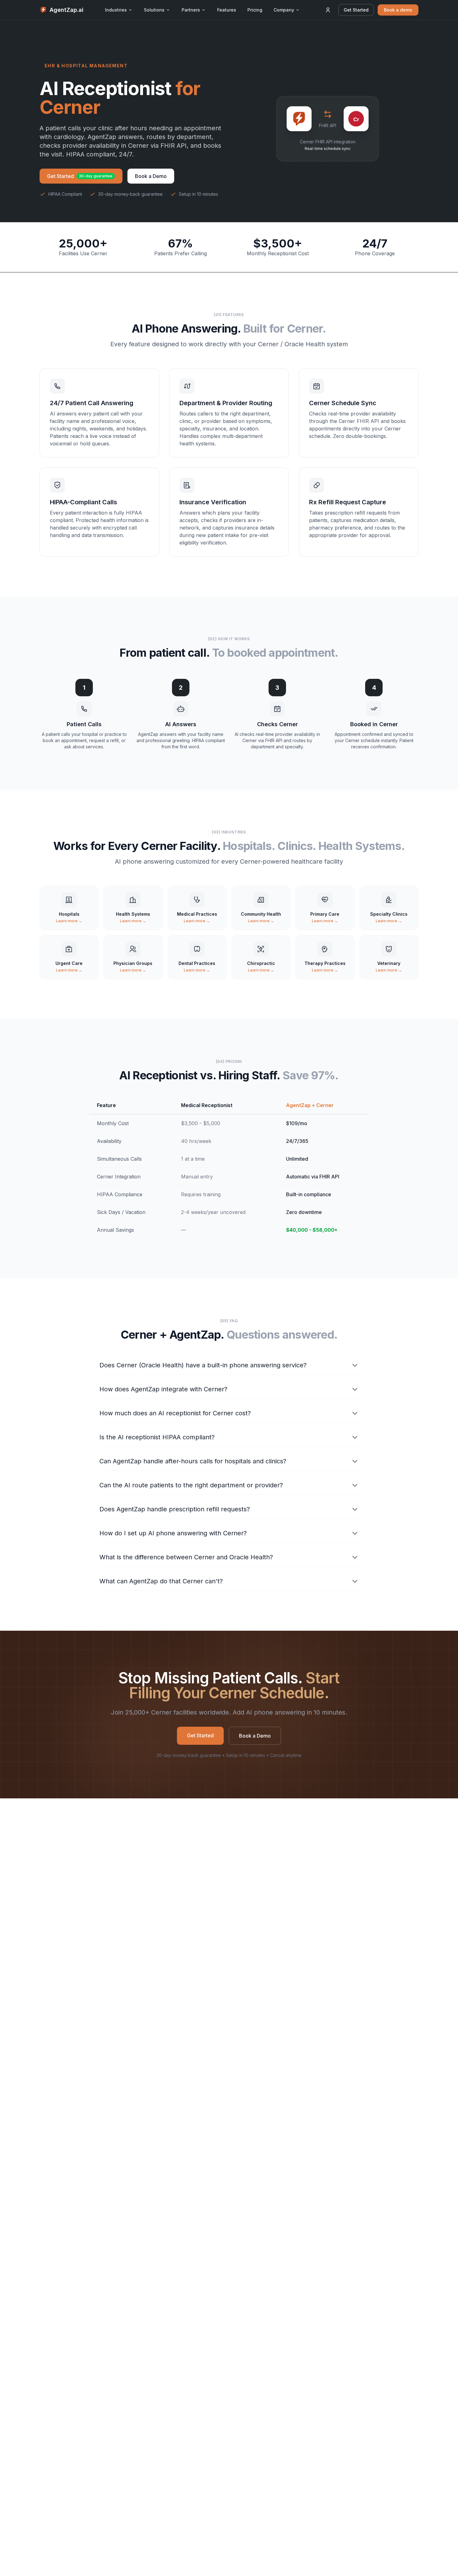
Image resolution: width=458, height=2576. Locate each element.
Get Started (356, 10)
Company (284, 10)
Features (227, 10)
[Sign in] (328, 10)
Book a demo (398, 10)
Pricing (255, 10)
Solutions (154, 10)
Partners (191, 10)
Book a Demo (151, 176)
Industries (116, 10)
